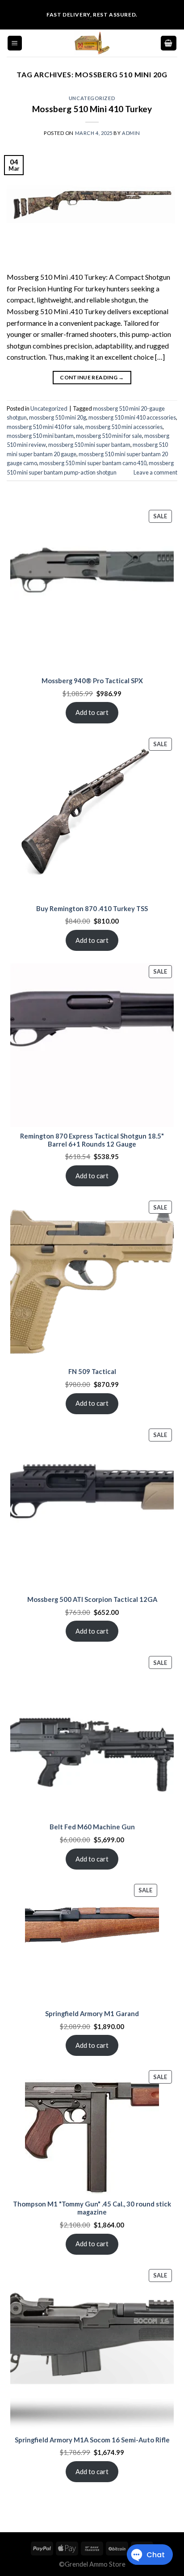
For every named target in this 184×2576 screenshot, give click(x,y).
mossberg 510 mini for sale (109, 436)
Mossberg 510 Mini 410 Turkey (92, 109)
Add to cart (92, 712)
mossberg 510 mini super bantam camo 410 (93, 463)
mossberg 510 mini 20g (58, 417)
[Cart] (169, 43)
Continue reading (92, 377)
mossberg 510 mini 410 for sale (45, 427)
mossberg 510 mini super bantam (89, 445)
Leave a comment (155, 472)
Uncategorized (92, 98)
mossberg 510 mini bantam (40, 436)
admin (131, 133)
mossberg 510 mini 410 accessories (132, 417)
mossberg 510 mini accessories (124, 427)
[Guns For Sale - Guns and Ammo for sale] (92, 43)
